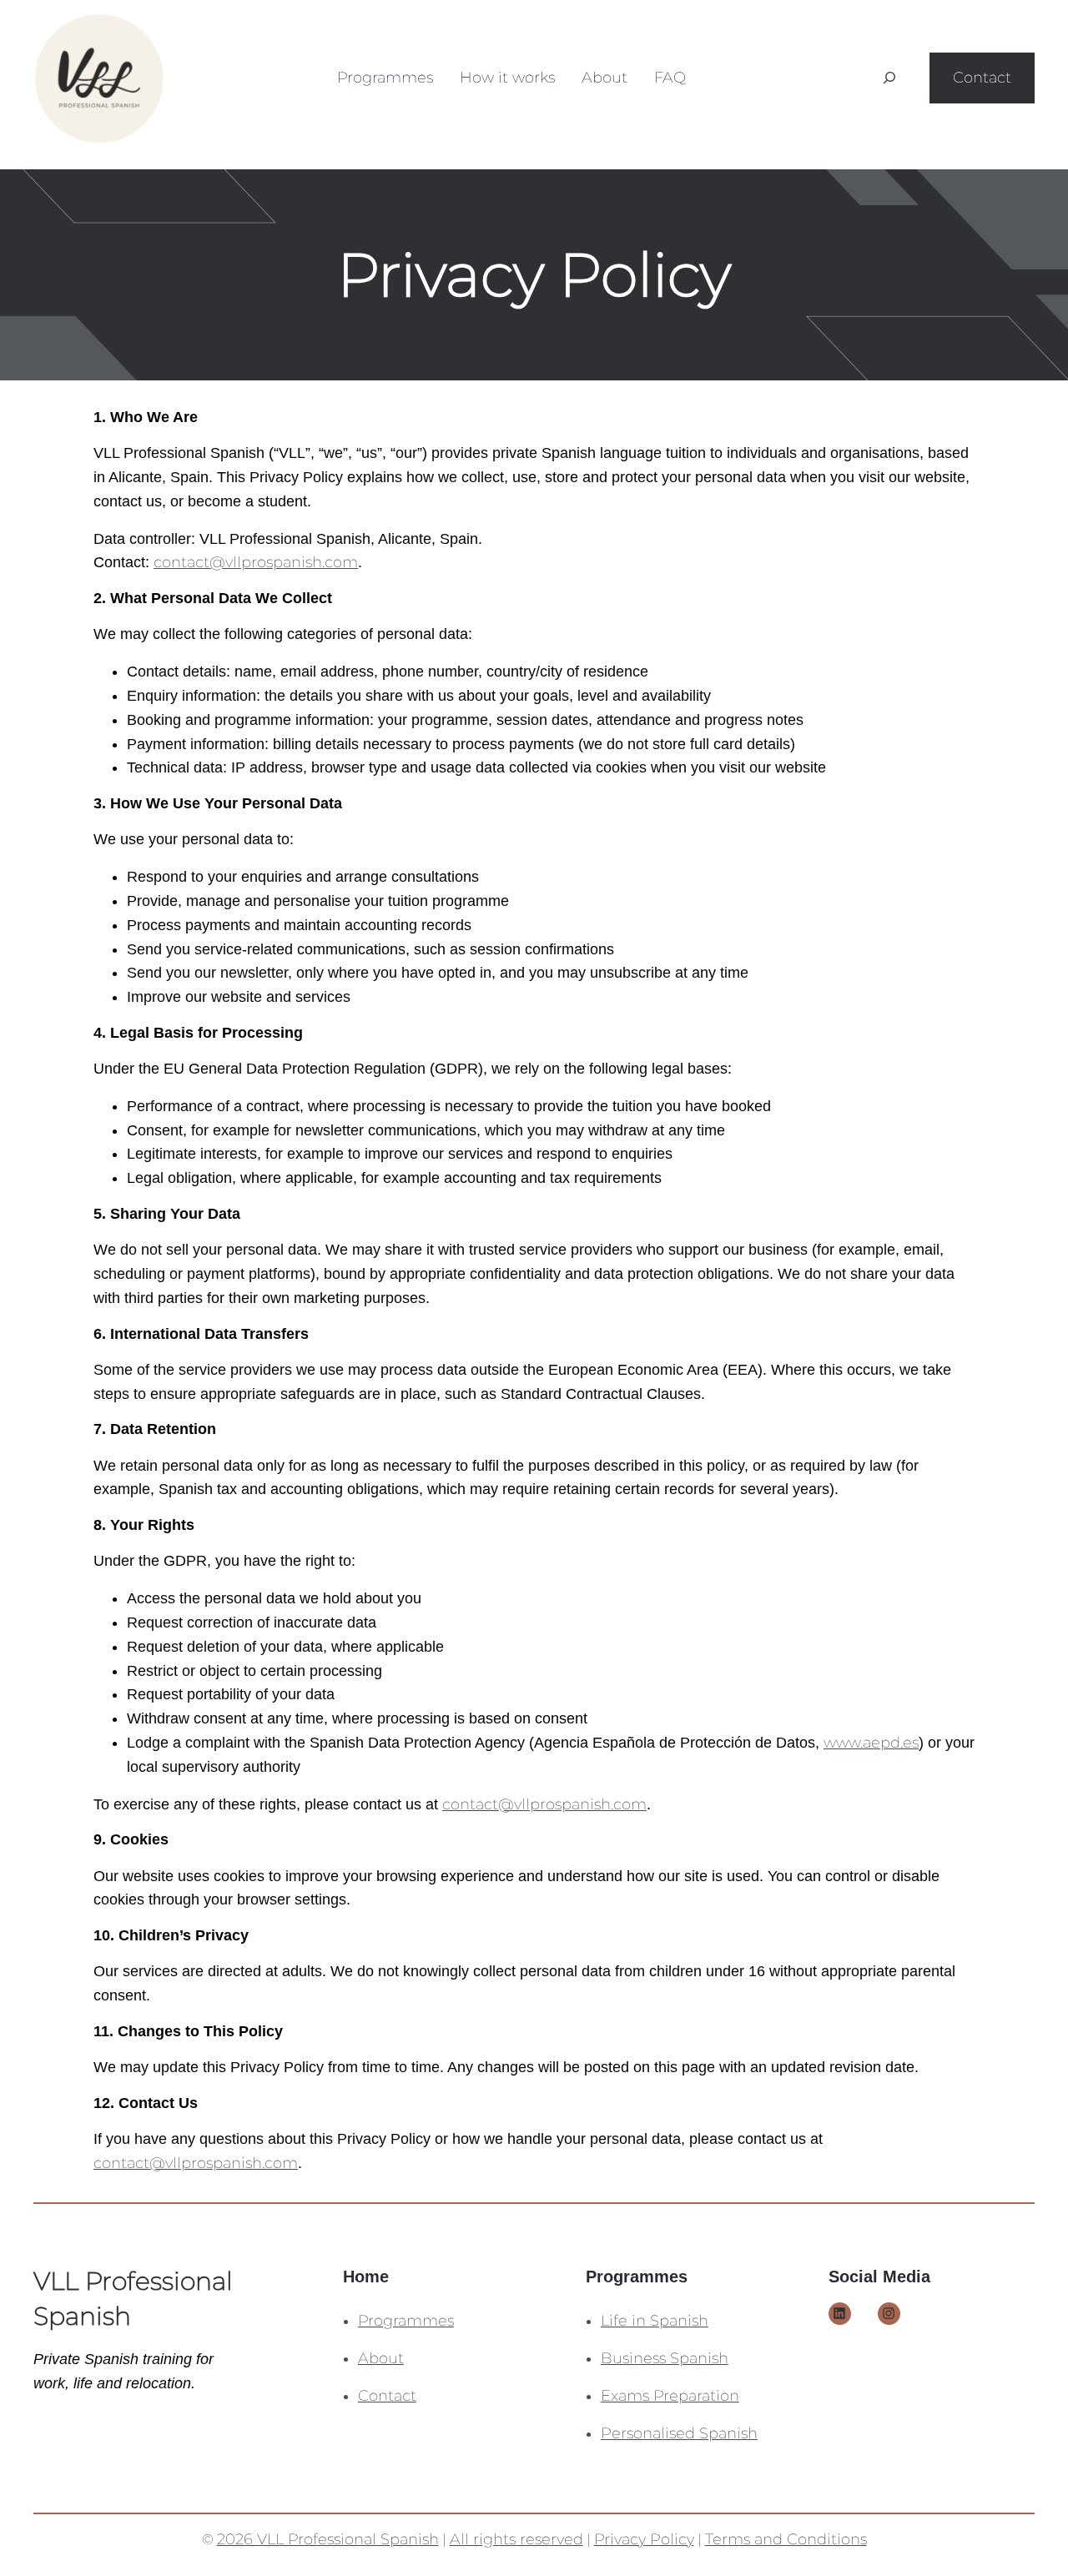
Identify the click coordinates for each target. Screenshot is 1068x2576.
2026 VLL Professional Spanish (328, 2539)
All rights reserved (516, 2539)
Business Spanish (665, 2358)
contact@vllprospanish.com (256, 562)
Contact (982, 78)
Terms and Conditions (786, 2539)
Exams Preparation (670, 2396)
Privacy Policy (644, 2539)
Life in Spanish (655, 2321)
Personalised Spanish (679, 2433)
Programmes (406, 2321)
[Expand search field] (889, 78)
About (381, 2358)
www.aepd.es (871, 1743)
